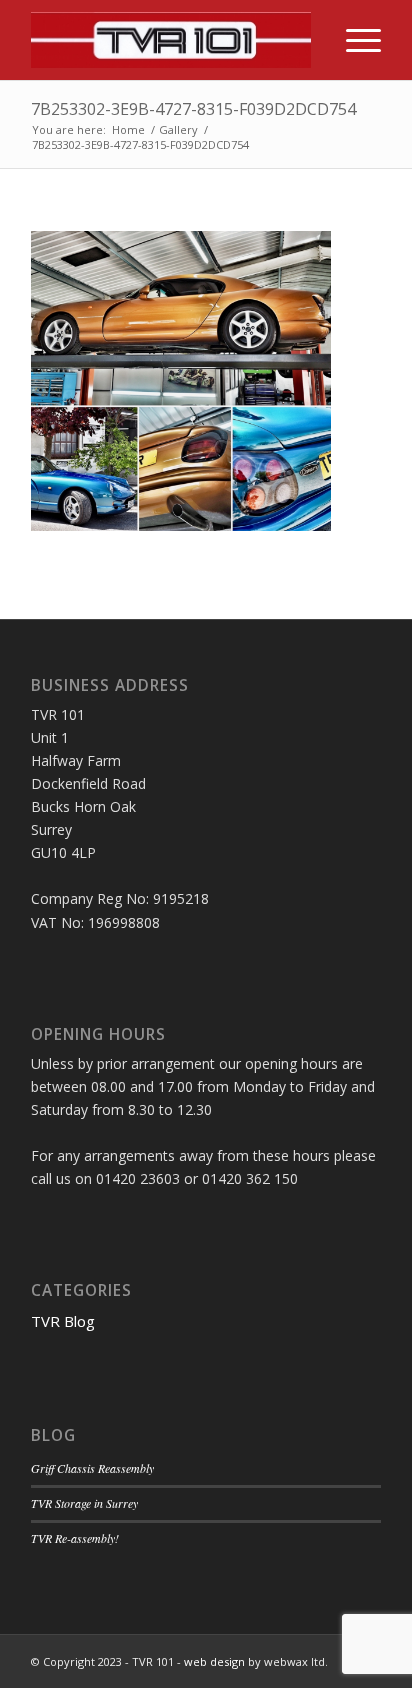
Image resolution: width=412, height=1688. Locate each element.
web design (214, 1661)
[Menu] (353, 40)
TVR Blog (63, 1321)
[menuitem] (353, 40)
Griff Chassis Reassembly (92, 1468)
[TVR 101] (171, 40)
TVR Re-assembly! (75, 1538)
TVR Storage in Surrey (84, 1503)
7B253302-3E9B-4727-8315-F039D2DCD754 (193, 109)
